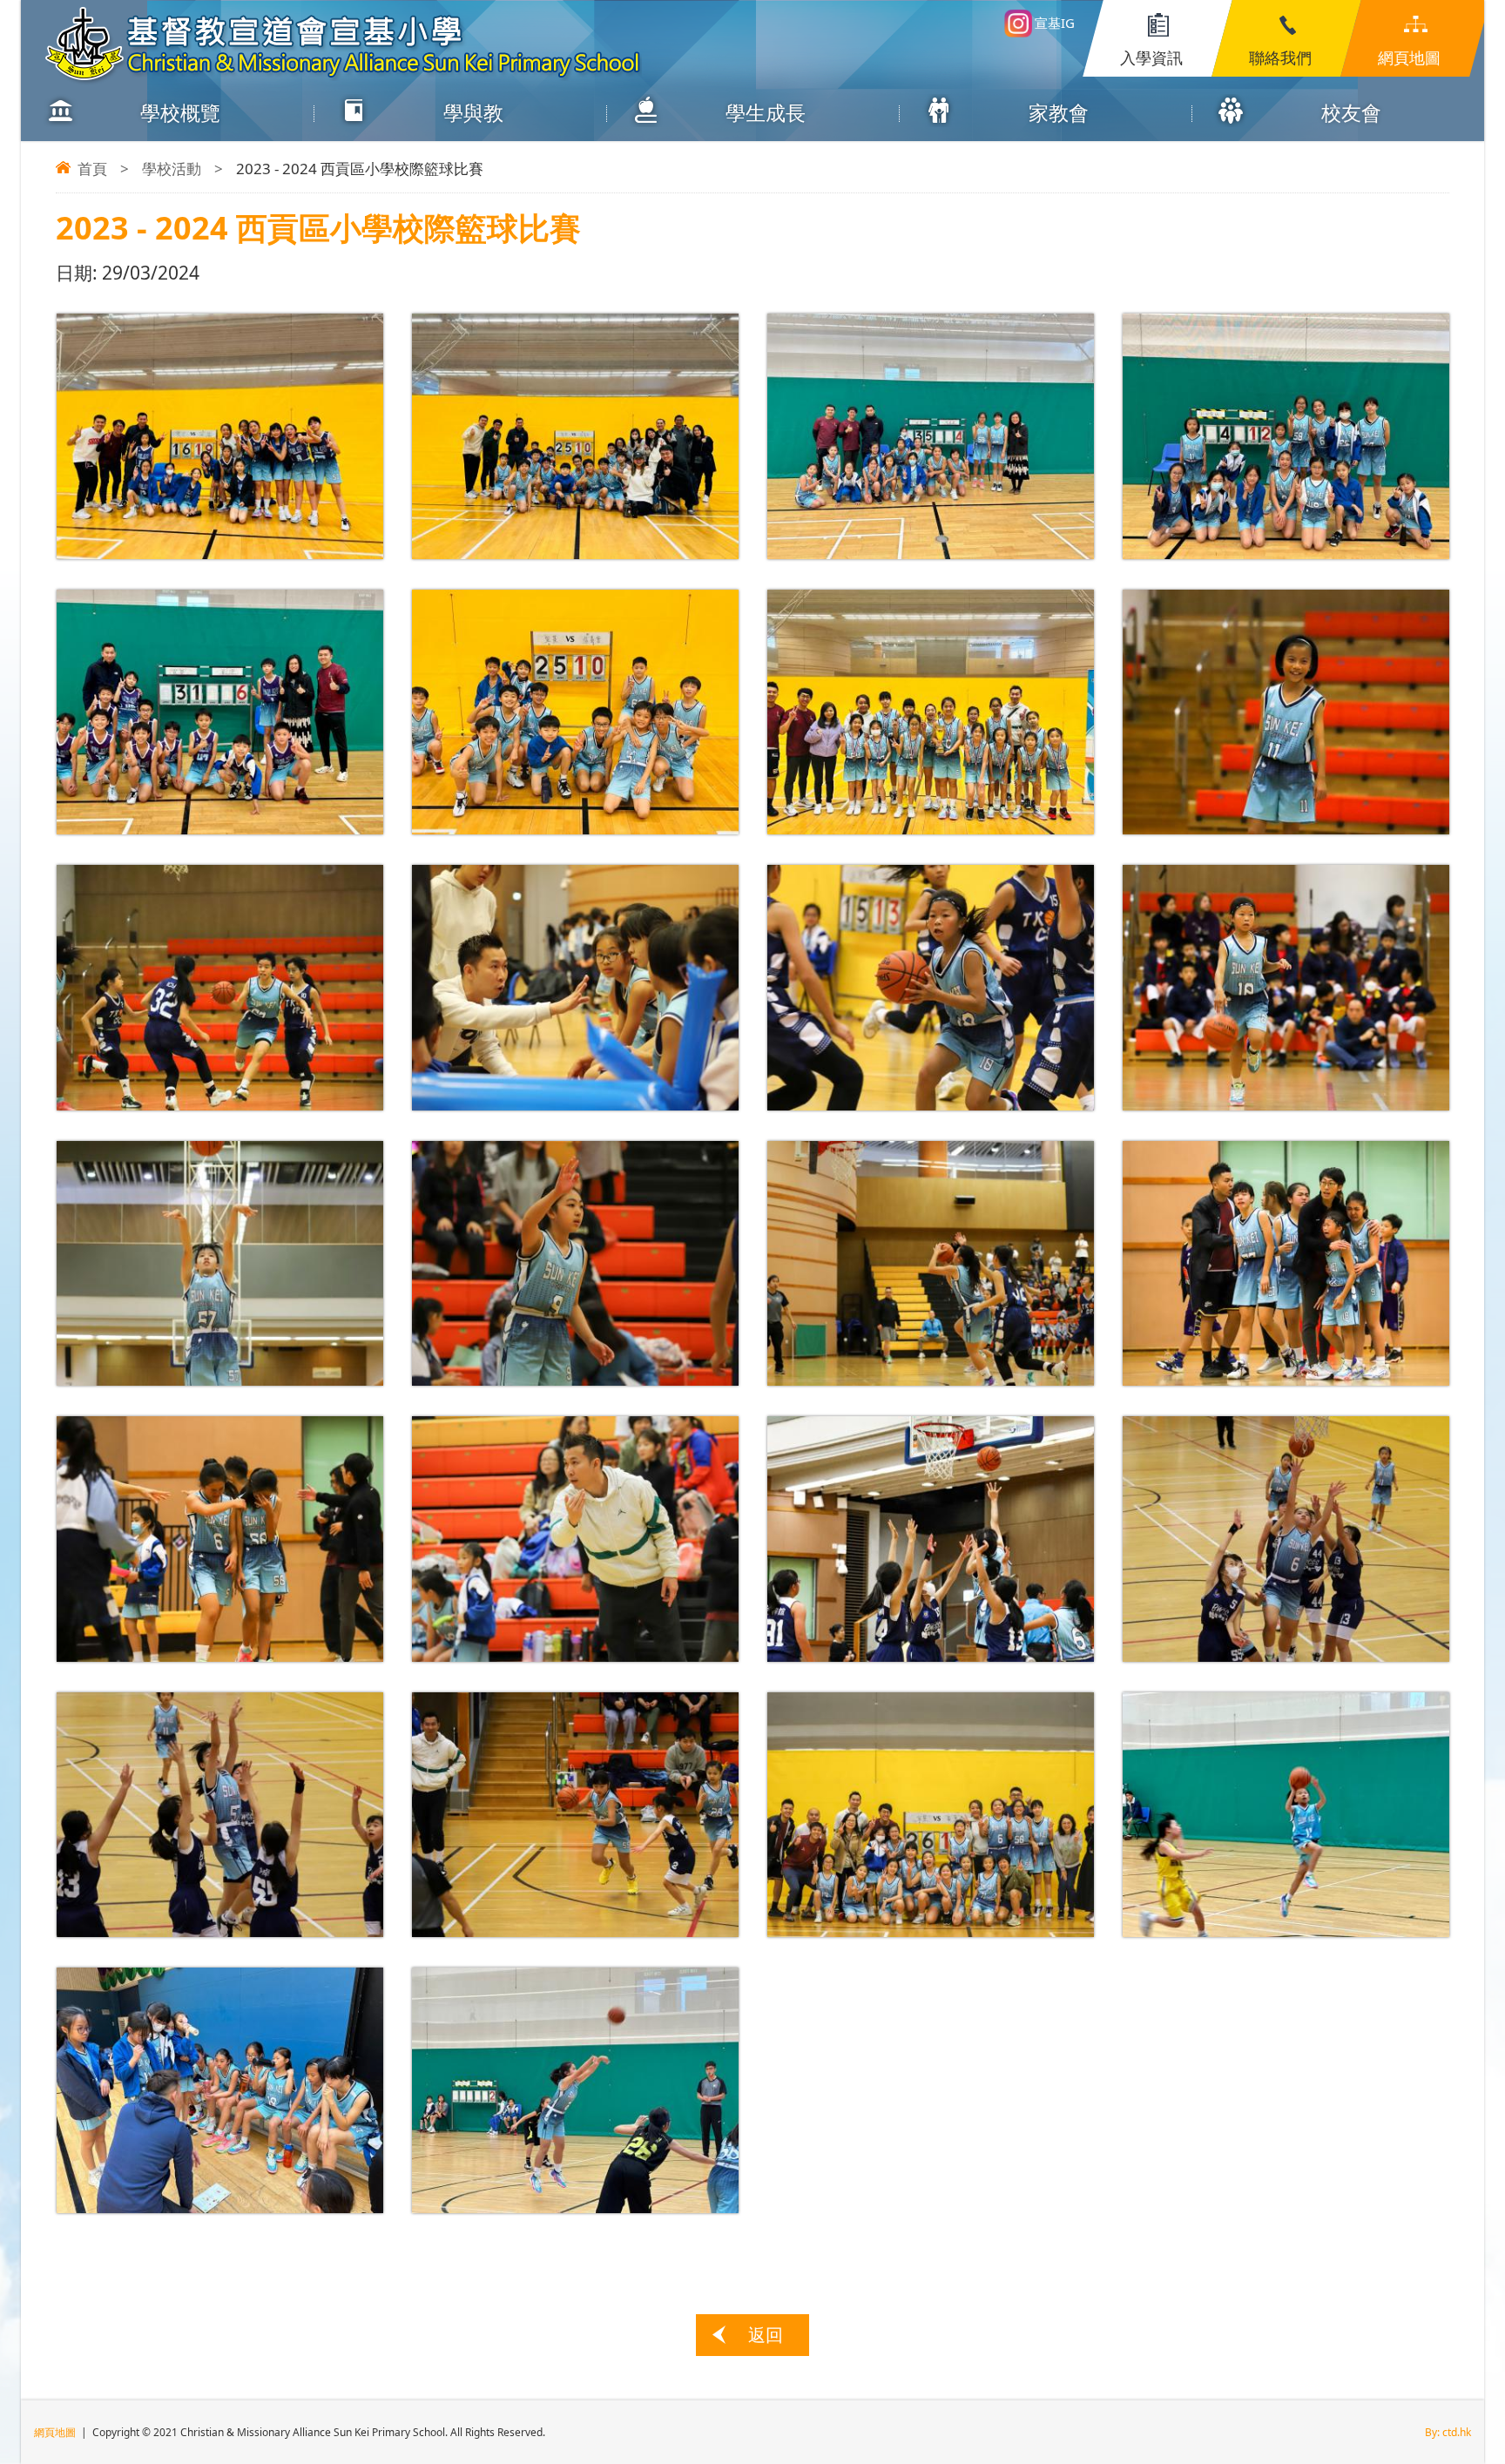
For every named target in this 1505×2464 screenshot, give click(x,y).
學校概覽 (180, 112)
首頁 (92, 169)
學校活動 (172, 169)
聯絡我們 (1280, 57)
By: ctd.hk (1448, 2432)
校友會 (1351, 112)
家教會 (1059, 112)
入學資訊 (1151, 57)
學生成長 (766, 112)
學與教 (473, 112)
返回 (766, 2335)
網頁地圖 (1409, 57)
